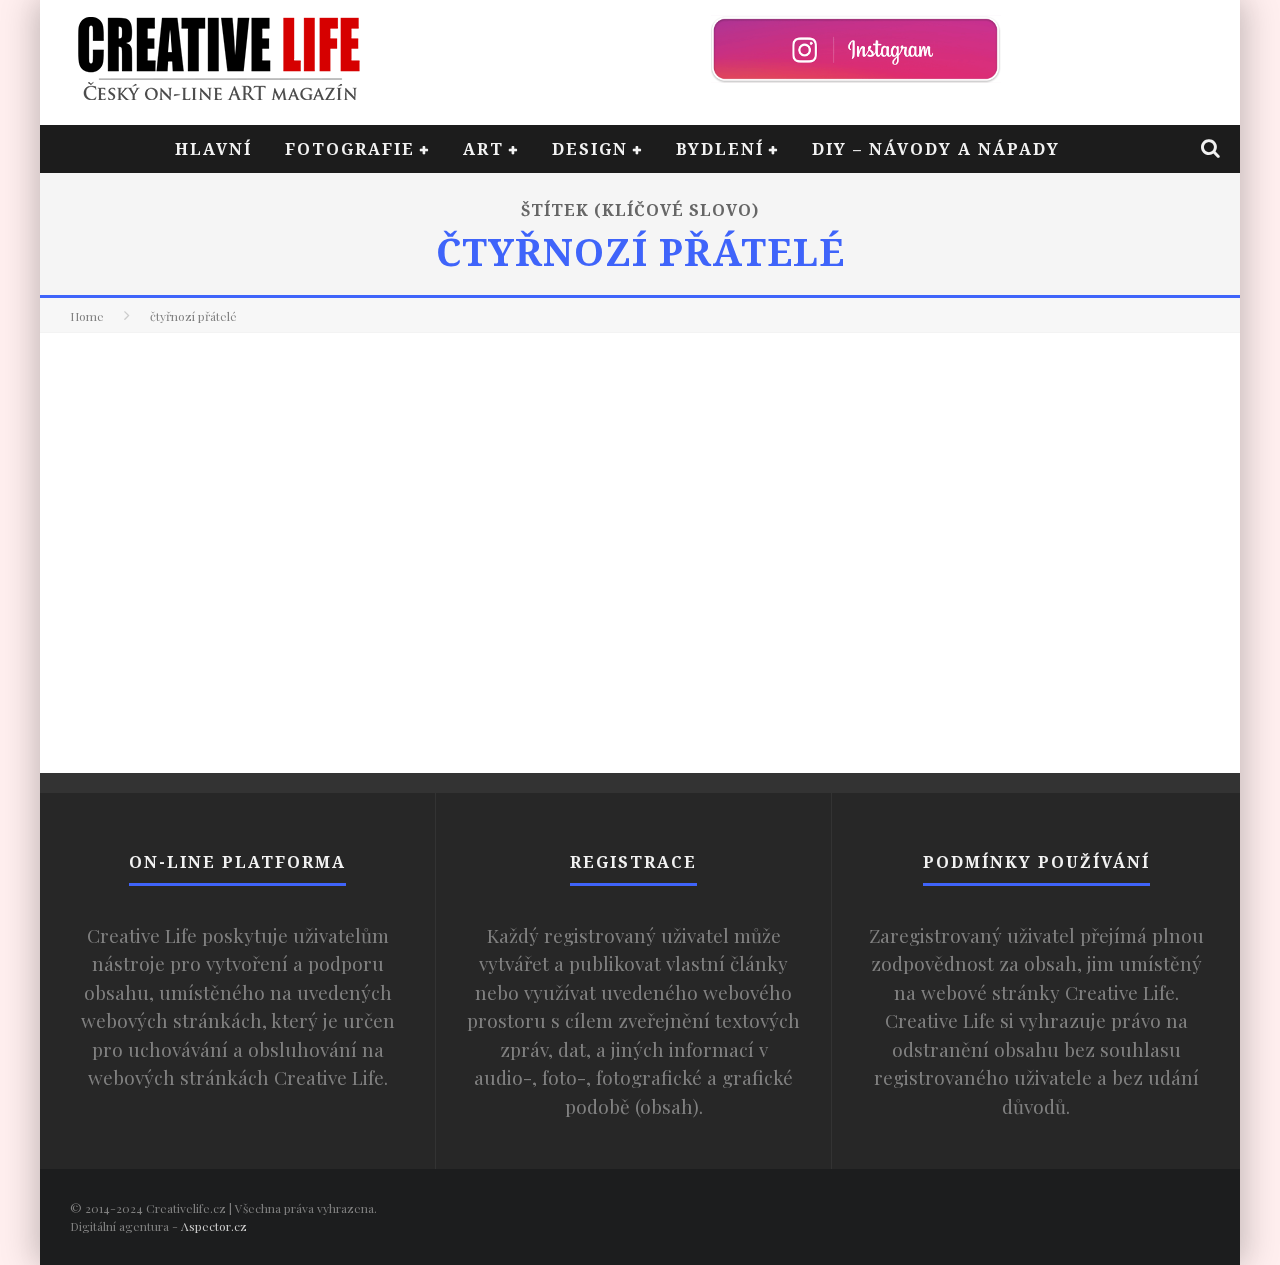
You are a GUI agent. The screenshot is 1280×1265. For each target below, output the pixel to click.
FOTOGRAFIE (350, 149)
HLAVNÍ (213, 149)
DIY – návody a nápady (936, 149)
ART (483, 149)
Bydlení (720, 149)
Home (87, 316)
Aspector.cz (214, 1226)
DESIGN (590, 149)
